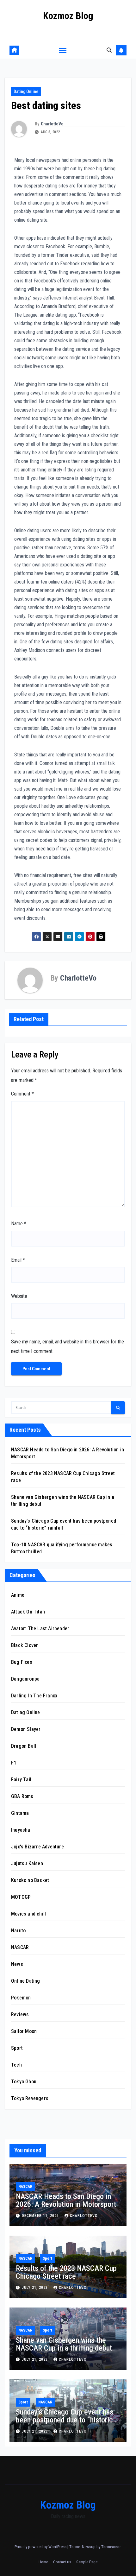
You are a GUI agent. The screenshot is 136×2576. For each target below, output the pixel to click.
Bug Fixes (22, 1662)
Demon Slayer (26, 1729)
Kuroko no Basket (30, 1880)
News (17, 1964)
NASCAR (20, 1947)
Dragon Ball (24, 1746)
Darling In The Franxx (34, 1696)
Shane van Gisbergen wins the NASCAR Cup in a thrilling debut (64, 2344)
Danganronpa (25, 1679)
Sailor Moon (24, 2031)
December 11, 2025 (41, 2216)
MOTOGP (21, 1897)
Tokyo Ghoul (24, 2082)
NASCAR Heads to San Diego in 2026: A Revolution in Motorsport (66, 2200)
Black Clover (25, 1645)
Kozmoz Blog (68, 16)
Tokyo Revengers (30, 2098)
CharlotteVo (52, 124)
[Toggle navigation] (63, 50)
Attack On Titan (28, 1612)
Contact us (62, 2562)
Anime (18, 1595)
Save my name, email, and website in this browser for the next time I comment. (68, 1346)
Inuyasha (21, 1830)
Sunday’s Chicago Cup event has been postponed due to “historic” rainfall (66, 2420)
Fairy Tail (21, 1780)
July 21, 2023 (35, 2288)
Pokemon (21, 1998)
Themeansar (111, 2547)
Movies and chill (28, 1914)
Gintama (20, 1813)
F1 (14, 1763)
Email (18, 1260)
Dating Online (26, 92)
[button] (109, 50)
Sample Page (87, 2562)
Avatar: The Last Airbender (40, 1629)
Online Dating (26, 1981)
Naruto (18, 1931)
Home (43, 2562)
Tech (16, 2065)
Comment (22, 1094)
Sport (17, 2048)
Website (19, 1296)
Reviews (20, 2014)
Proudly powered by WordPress (41, 2547)
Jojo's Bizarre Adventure (37, 1847)
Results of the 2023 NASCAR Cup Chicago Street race (66, 2272)
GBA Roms (22, 1796)
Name (19, 1224)
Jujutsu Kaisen (27, 1863)
